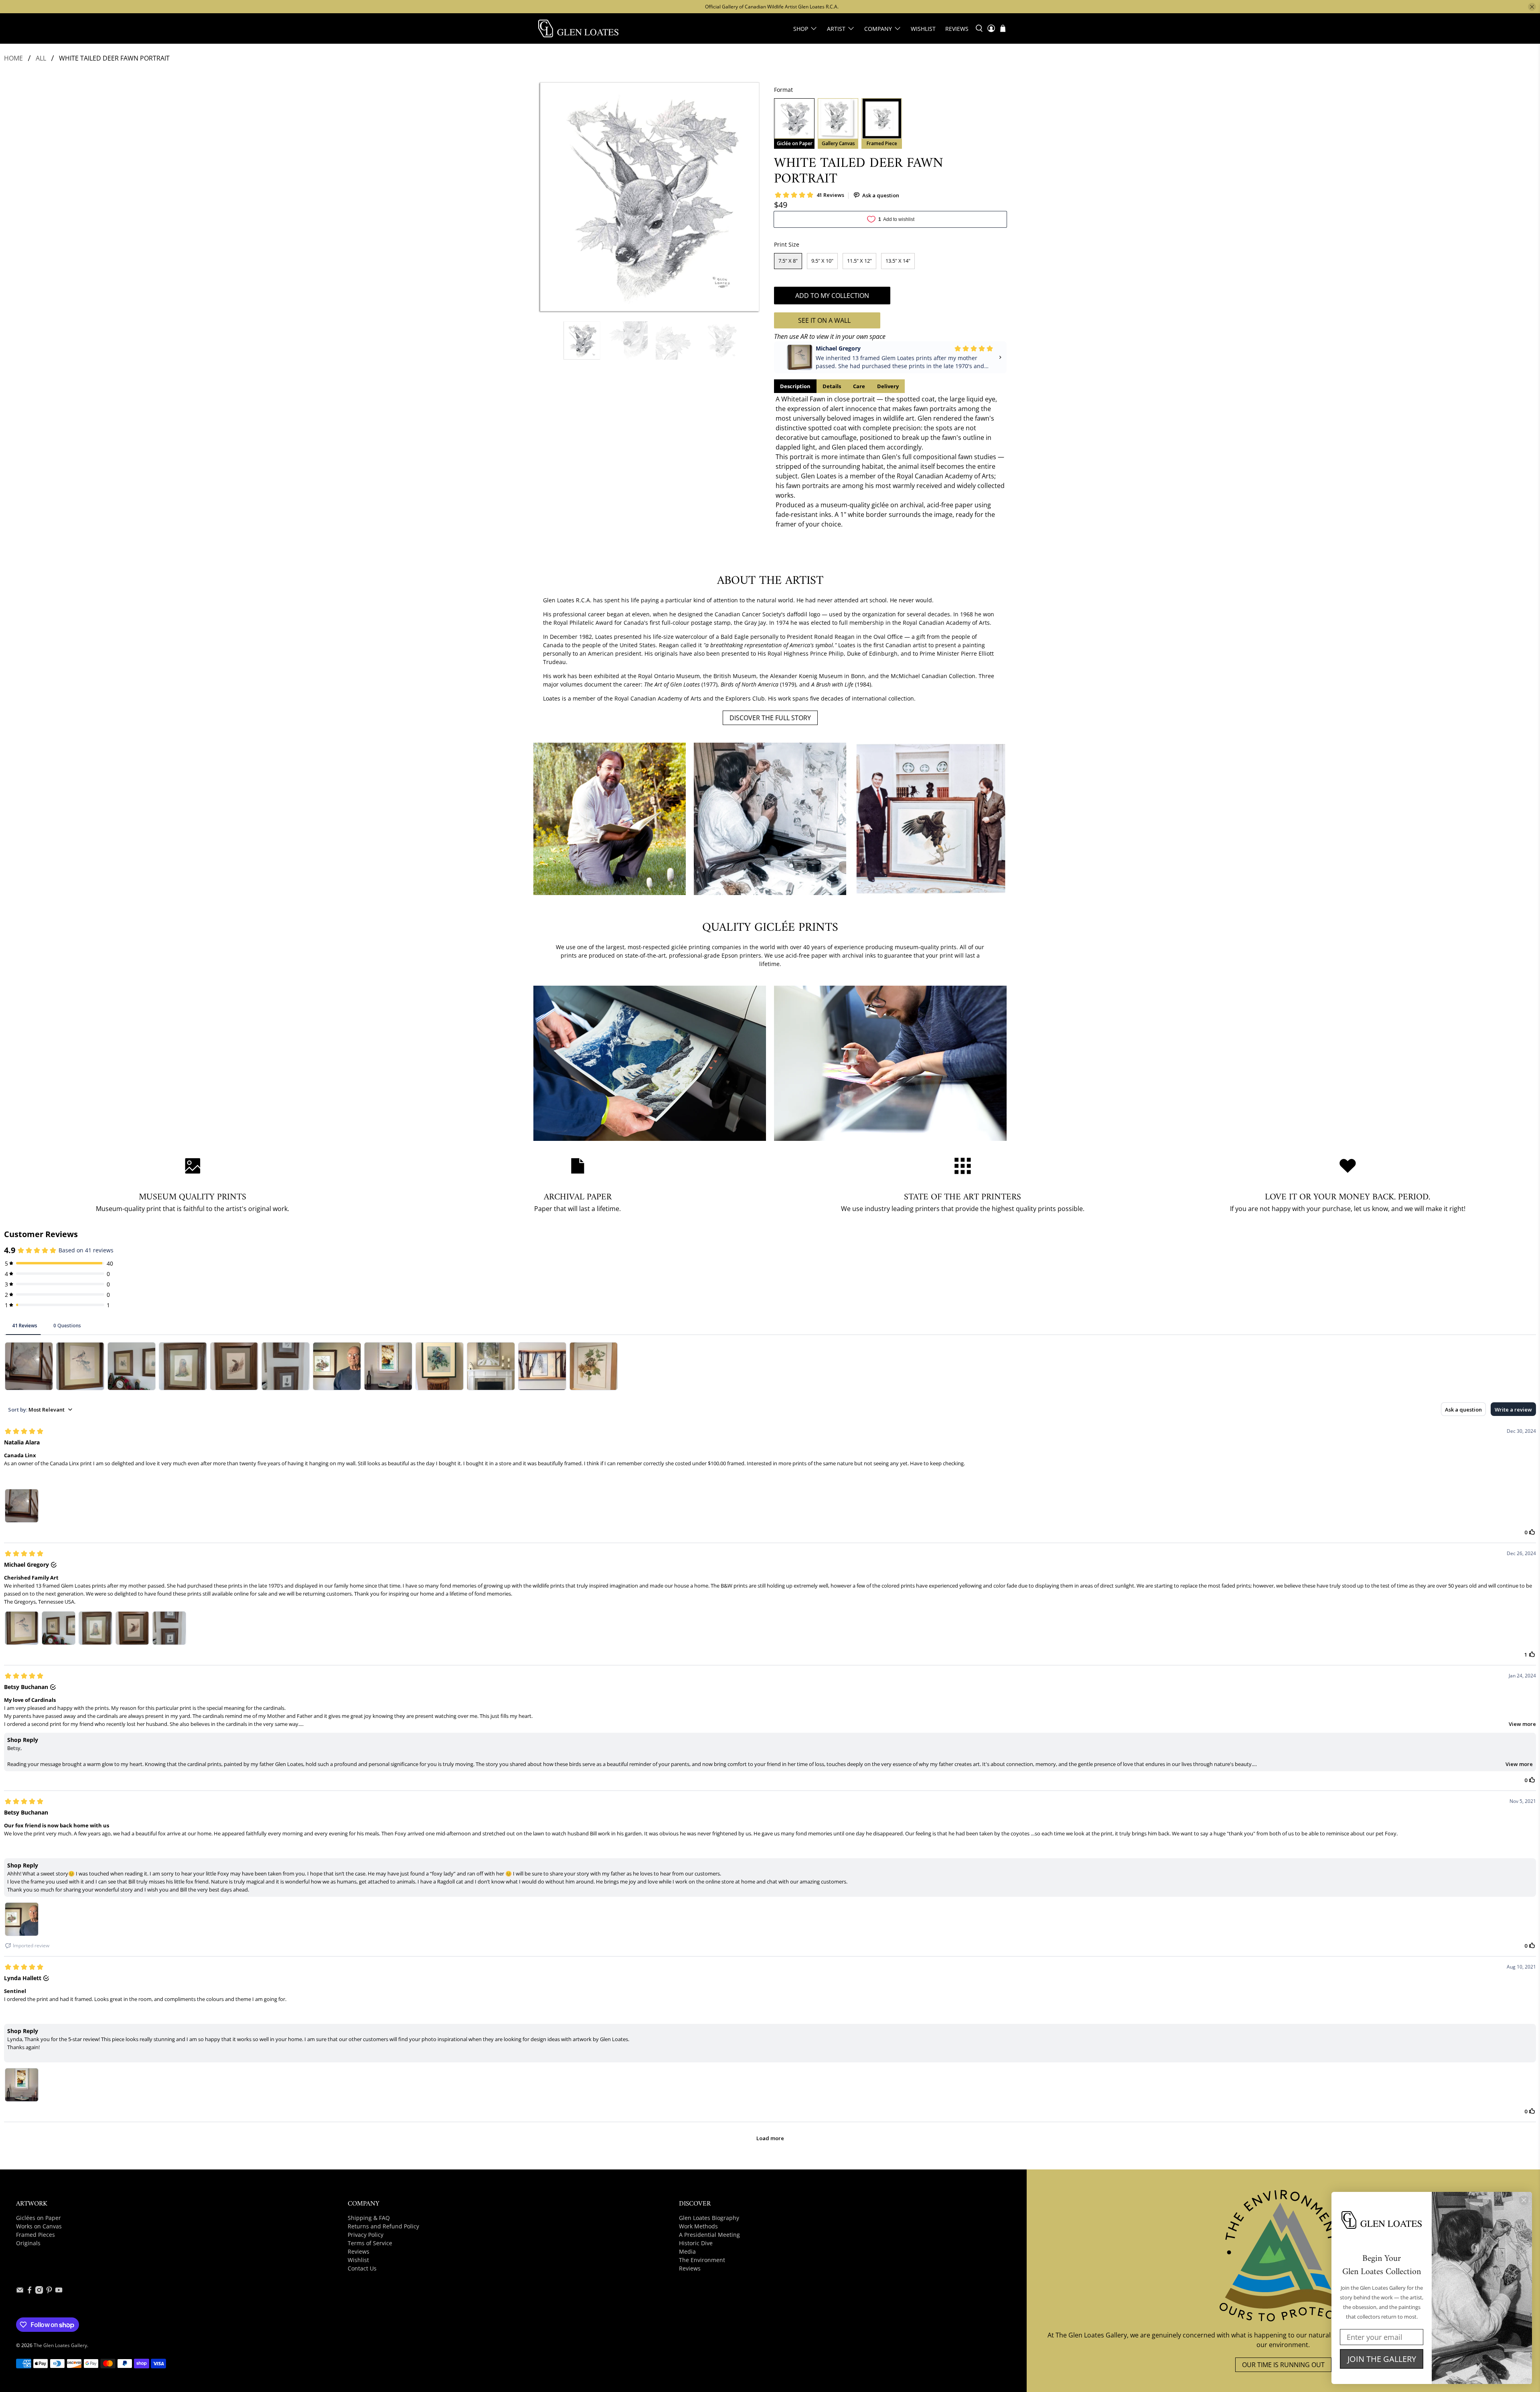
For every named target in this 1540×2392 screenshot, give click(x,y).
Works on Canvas (39, 2226)
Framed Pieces (35, 2235)
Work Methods (698, 2226)
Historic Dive (696, 2243)
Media (687, 2251)
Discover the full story (770, 718)
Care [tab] (859, 386)
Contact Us (362, 2268)
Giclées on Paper (38, 2218)
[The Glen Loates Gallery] (578, 28)
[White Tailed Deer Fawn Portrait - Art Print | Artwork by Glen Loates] (650, 197)
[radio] (794, 124)
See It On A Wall (824, 320)
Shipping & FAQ (369, 2218)
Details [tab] (832, 386)
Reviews (957, 29)
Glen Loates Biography (709, 2218)
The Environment (702, 2260)
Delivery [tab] (888, 386)
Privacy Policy (366, 2235)
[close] (1532, 7)
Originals (28, 2243)
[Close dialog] (1524, 2200)
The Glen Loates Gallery (60, 2345)
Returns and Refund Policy (383, 2226)
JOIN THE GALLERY (1382, 2359)
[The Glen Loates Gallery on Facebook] (29, 2292)
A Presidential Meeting (709, 2235)
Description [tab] (795, 386)
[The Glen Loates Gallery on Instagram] (39, 2292)
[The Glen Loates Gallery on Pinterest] (49, 2292)
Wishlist (923, 29)
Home (13, 58)
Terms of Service (370, 2243)
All (41, 58)
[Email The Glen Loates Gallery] (20, 2292)
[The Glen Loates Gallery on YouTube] (59, 2292)
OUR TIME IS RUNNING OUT (1283, 2365)
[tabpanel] (890, 462)
